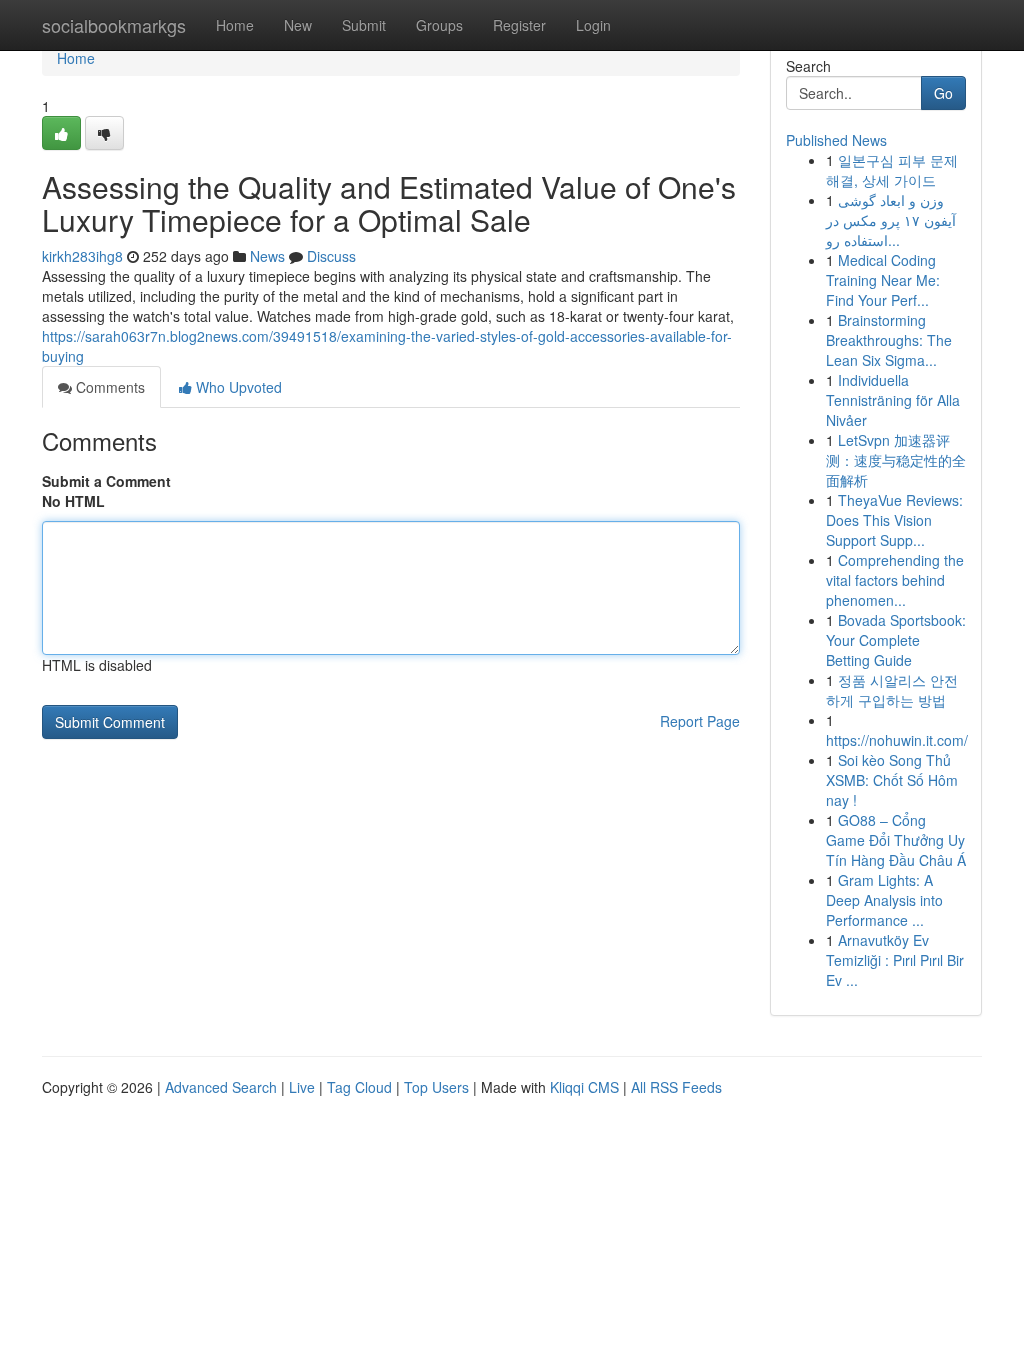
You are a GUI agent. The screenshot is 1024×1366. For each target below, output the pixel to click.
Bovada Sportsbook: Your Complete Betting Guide (896, 640)
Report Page (700, 721)
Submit (364, 25)
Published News (836, 140)
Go (943, 93)
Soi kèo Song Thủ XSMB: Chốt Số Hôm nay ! (892, 780)
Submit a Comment (106, 481)
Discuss (331, 256)
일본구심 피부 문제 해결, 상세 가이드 (892, 170)
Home (235, 25)
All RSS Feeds (676, 1087)
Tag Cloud (359, 1087)
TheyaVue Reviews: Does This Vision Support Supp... (894, 520)
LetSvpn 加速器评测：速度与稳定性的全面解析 (896, 460)
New (298, 25)
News (267, 256)
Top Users (436, 1087)
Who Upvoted (237, 387)
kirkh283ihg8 (82, 256)
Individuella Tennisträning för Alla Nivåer (893, 400)
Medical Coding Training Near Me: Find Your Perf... (883, 280)
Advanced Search (221, 1087)
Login (593, 25)
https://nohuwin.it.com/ (897, 740)
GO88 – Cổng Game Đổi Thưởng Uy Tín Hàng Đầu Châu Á (896, 840)
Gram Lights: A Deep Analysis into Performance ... (884, 900)
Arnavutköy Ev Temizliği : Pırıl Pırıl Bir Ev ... (895, 960)
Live (302, 1087)
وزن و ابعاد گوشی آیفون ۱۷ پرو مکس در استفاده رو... (891, 220)
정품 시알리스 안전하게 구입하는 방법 (892, 690)
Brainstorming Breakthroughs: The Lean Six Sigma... (889, 340)
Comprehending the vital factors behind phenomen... (895, 580)
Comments (108, 387)
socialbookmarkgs (114, 25)
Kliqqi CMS (584, 1087)
